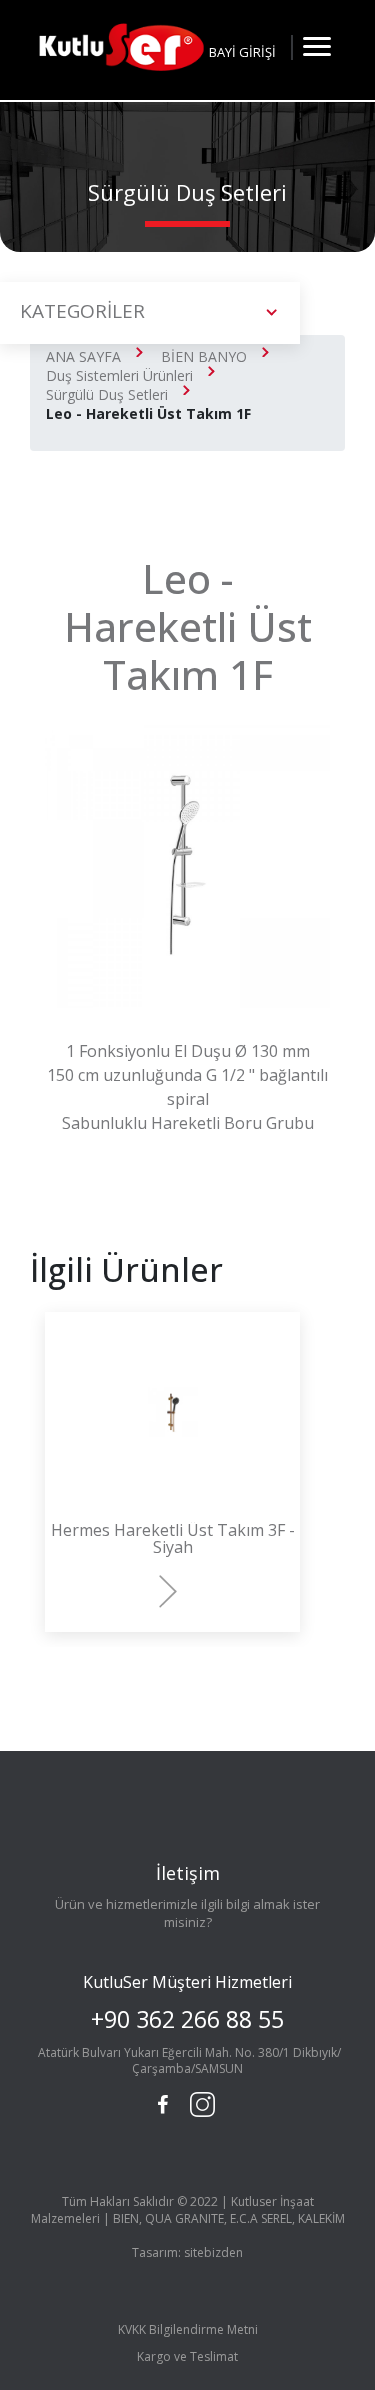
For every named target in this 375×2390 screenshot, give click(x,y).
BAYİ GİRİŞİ (242, 52)
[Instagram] (200, 2102)
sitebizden (213, 2252)
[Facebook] (162, 2105)
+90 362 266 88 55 (187, 2019)
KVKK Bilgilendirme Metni (188, 2329)
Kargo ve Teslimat (187, 2356)
